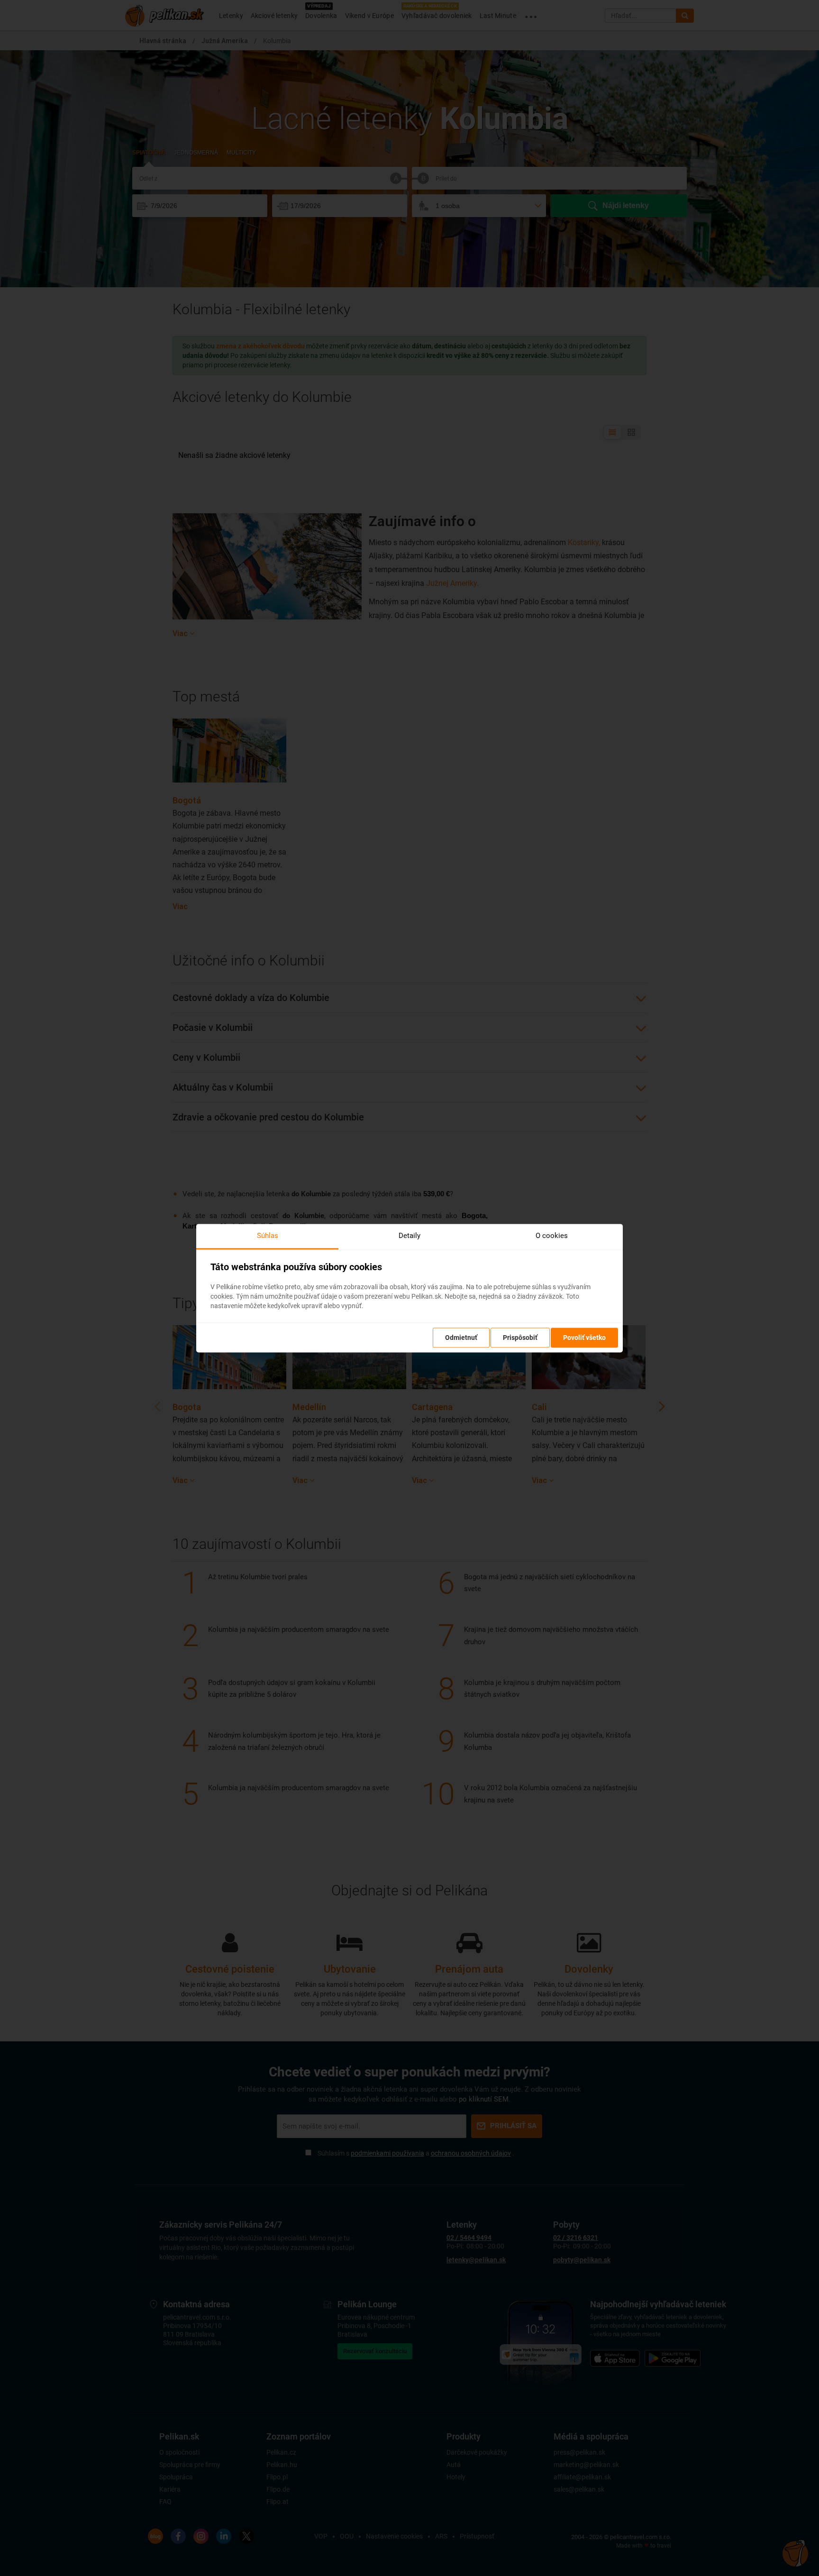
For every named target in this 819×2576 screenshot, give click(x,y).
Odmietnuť (461, 1338)
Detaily (409, 1236)
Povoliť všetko (584, 1338)
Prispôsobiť (520, 1338)
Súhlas (268, 1236)
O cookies (552, 1236)
